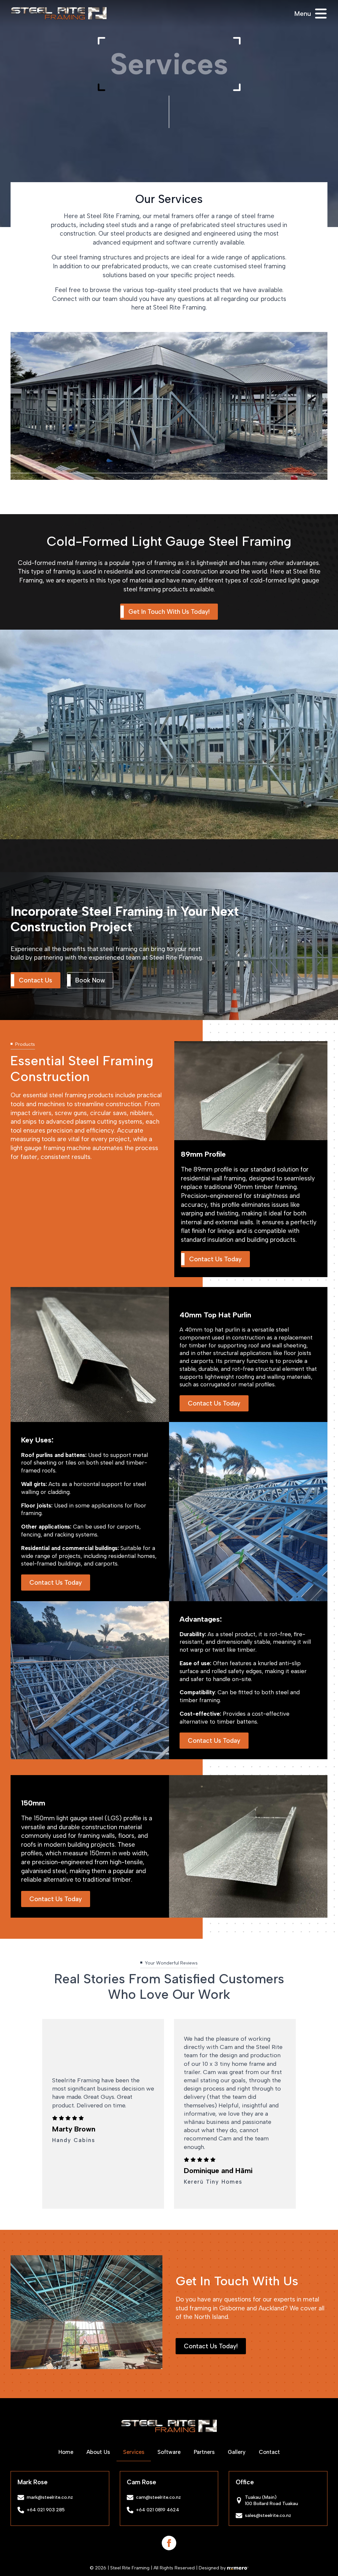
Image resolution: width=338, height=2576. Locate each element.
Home (66, 2452)
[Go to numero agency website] (238, 2568)
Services (134, 2452)
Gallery (237, 2452)
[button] (81, 2379)
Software (169, 2452)
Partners (204, 2452)
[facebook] (169, 2543)
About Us (98, 2452)
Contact (269, 2452)
